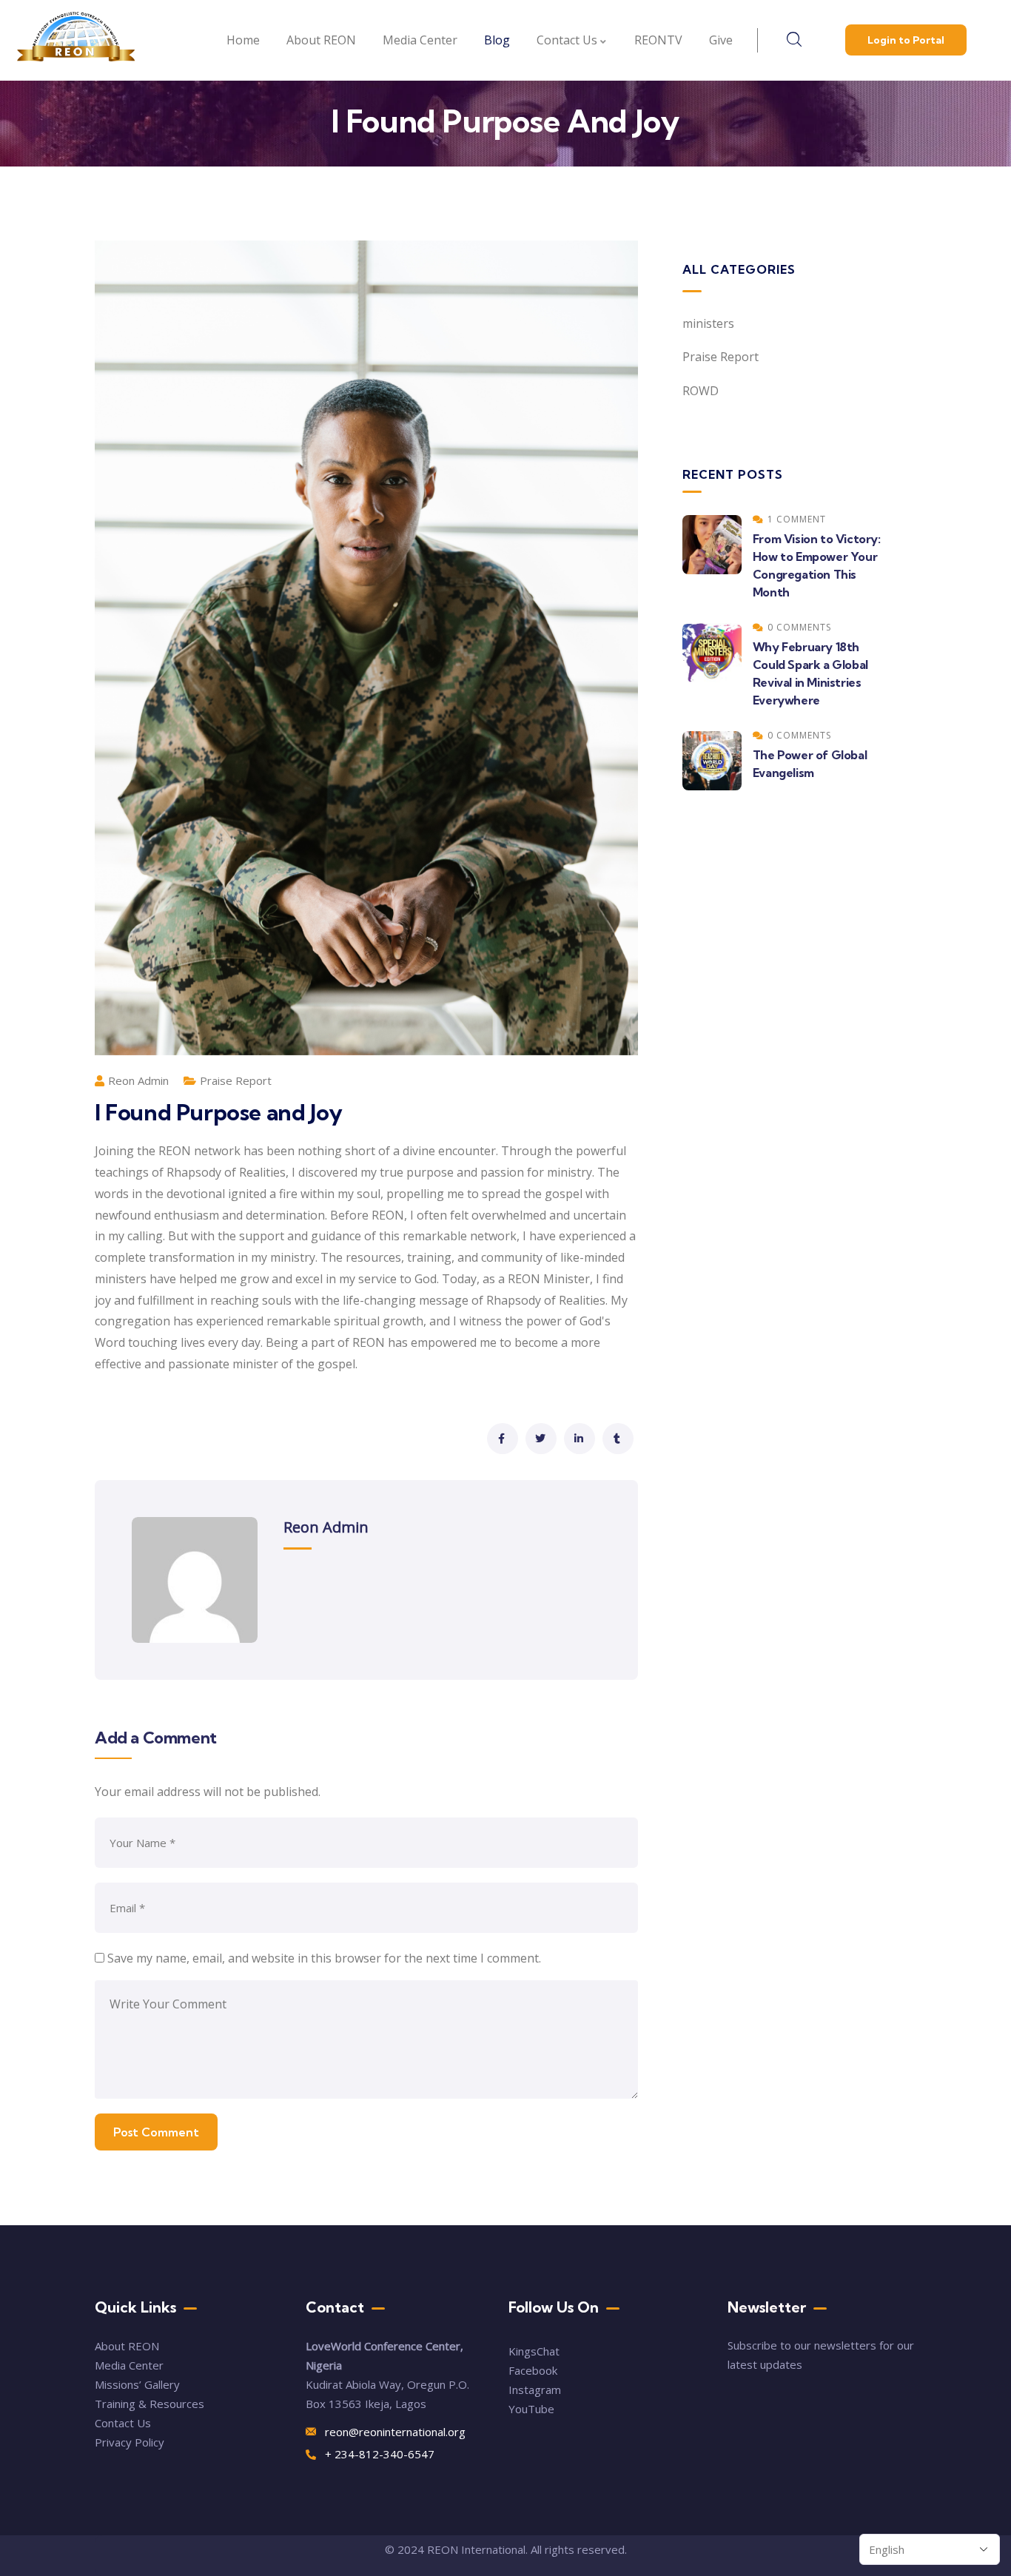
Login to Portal (906, 40)
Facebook (533, 2370)
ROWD (701, 391)
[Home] (76, 41)
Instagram (535, 2390)
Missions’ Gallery (137, 2384)
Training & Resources (150, 2404)
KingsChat (534, 2351)
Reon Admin (138, 1080)
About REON (127, 2346)
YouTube (531, 2409)
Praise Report (236, 1080)
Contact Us (124, 2423)
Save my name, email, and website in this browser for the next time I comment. (324, 1958)
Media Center (129, 2365)
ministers (708, 323)
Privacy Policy (130, 2442)
